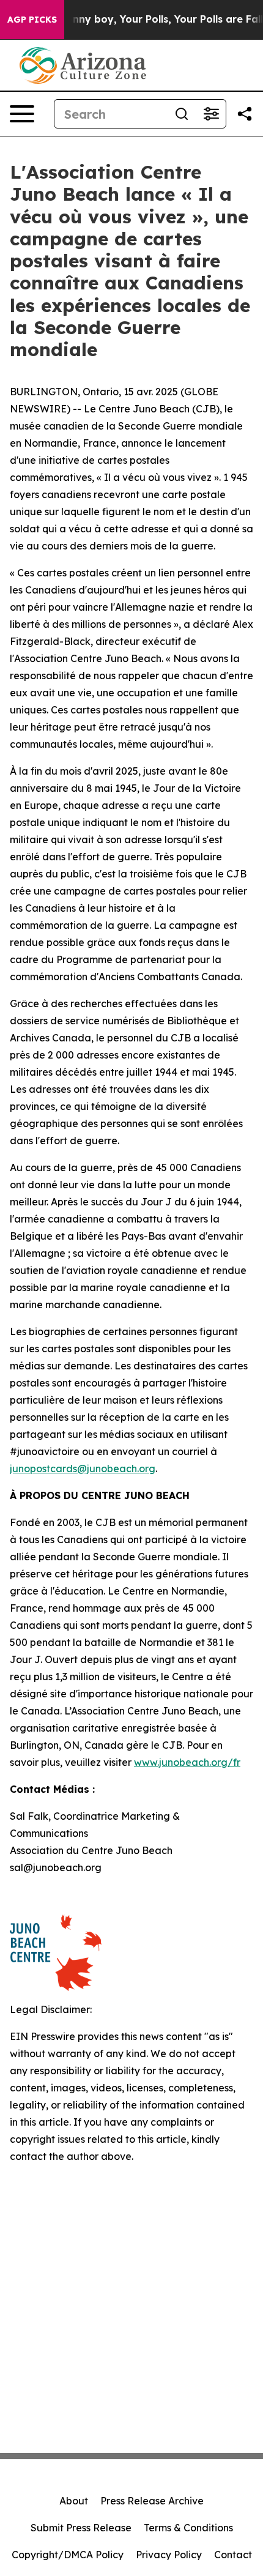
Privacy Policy (169, 2555)
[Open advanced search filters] (211, 114)
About (74, 2501)
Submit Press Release (81, 2528)
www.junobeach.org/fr (187, 1762)
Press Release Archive (152, 2501)
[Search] (182, 114)
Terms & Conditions (188, 2528)
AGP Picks (32, 20)
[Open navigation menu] (22, 114)
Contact (233, 2555)
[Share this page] (245, 114)
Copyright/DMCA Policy (68, 2555)
